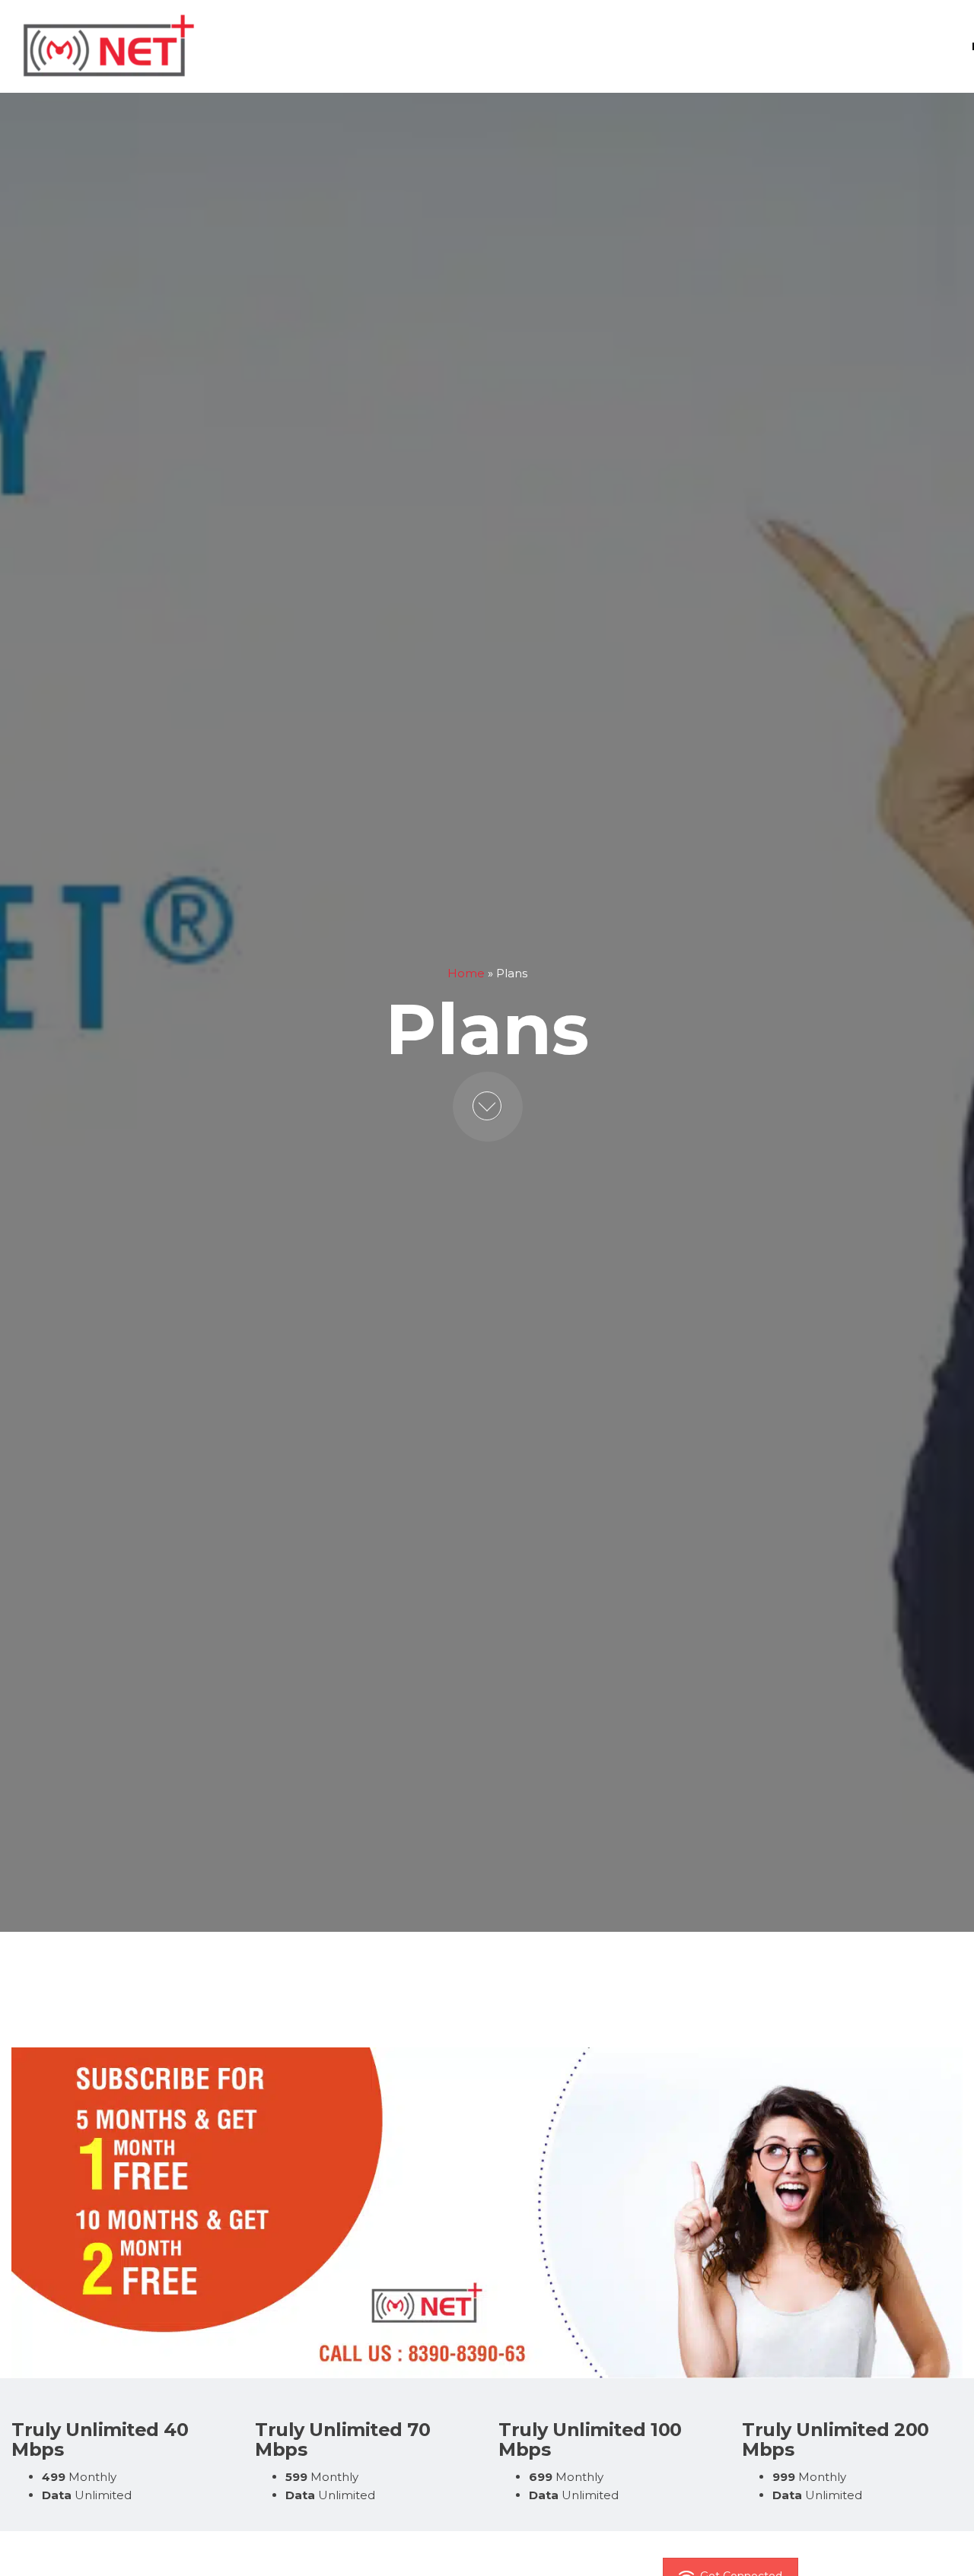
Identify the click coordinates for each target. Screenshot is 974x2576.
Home (466, 973)
